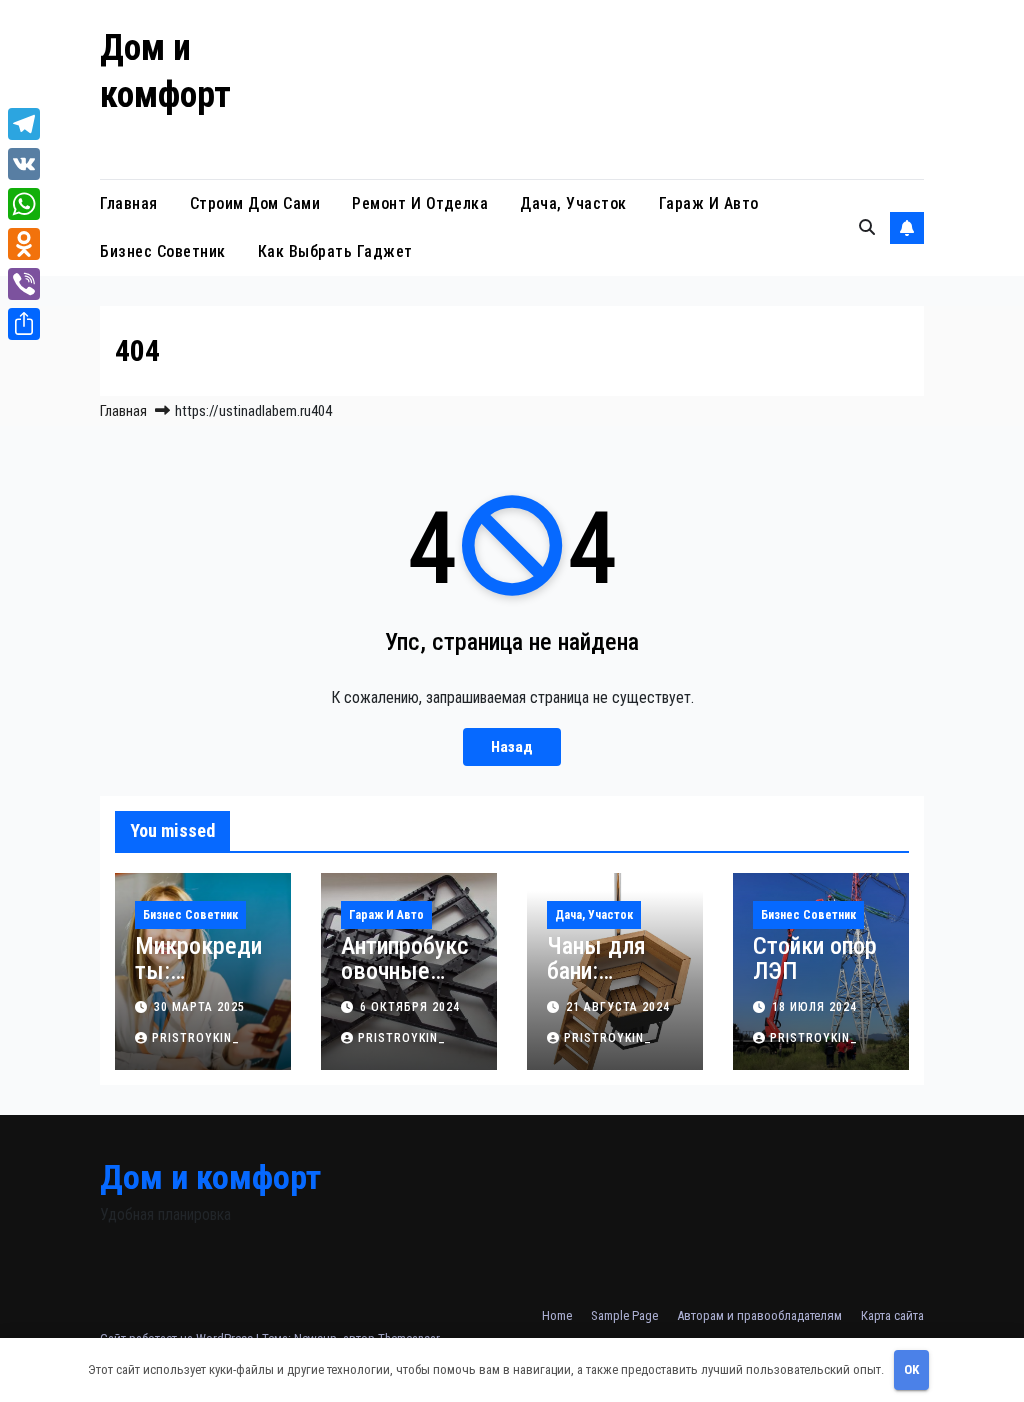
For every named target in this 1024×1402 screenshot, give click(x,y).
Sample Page (624, 1315)
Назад (512, 747)
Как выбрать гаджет (335, 251)
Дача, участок (573, 203)
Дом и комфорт (210, 1177)
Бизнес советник (163, 251)
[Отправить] (24, 324)
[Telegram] (24, 124)
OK (911, 1369)
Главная (129, 203)
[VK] (24, 164)
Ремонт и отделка (420, 203)
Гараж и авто (709, 203)
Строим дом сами (255, 203)
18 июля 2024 (814, 1007)
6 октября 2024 (410, 1007)
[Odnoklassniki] (24, 244)
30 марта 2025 (199, 1007)
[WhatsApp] (24, 204)
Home (557, 1315)
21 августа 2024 (618, 1007)
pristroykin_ (196, 1038)
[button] (867, 227)
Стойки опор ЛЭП (815, 958)
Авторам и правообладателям (759, 1315)
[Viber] (24, 284)
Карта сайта (892, 1315)
